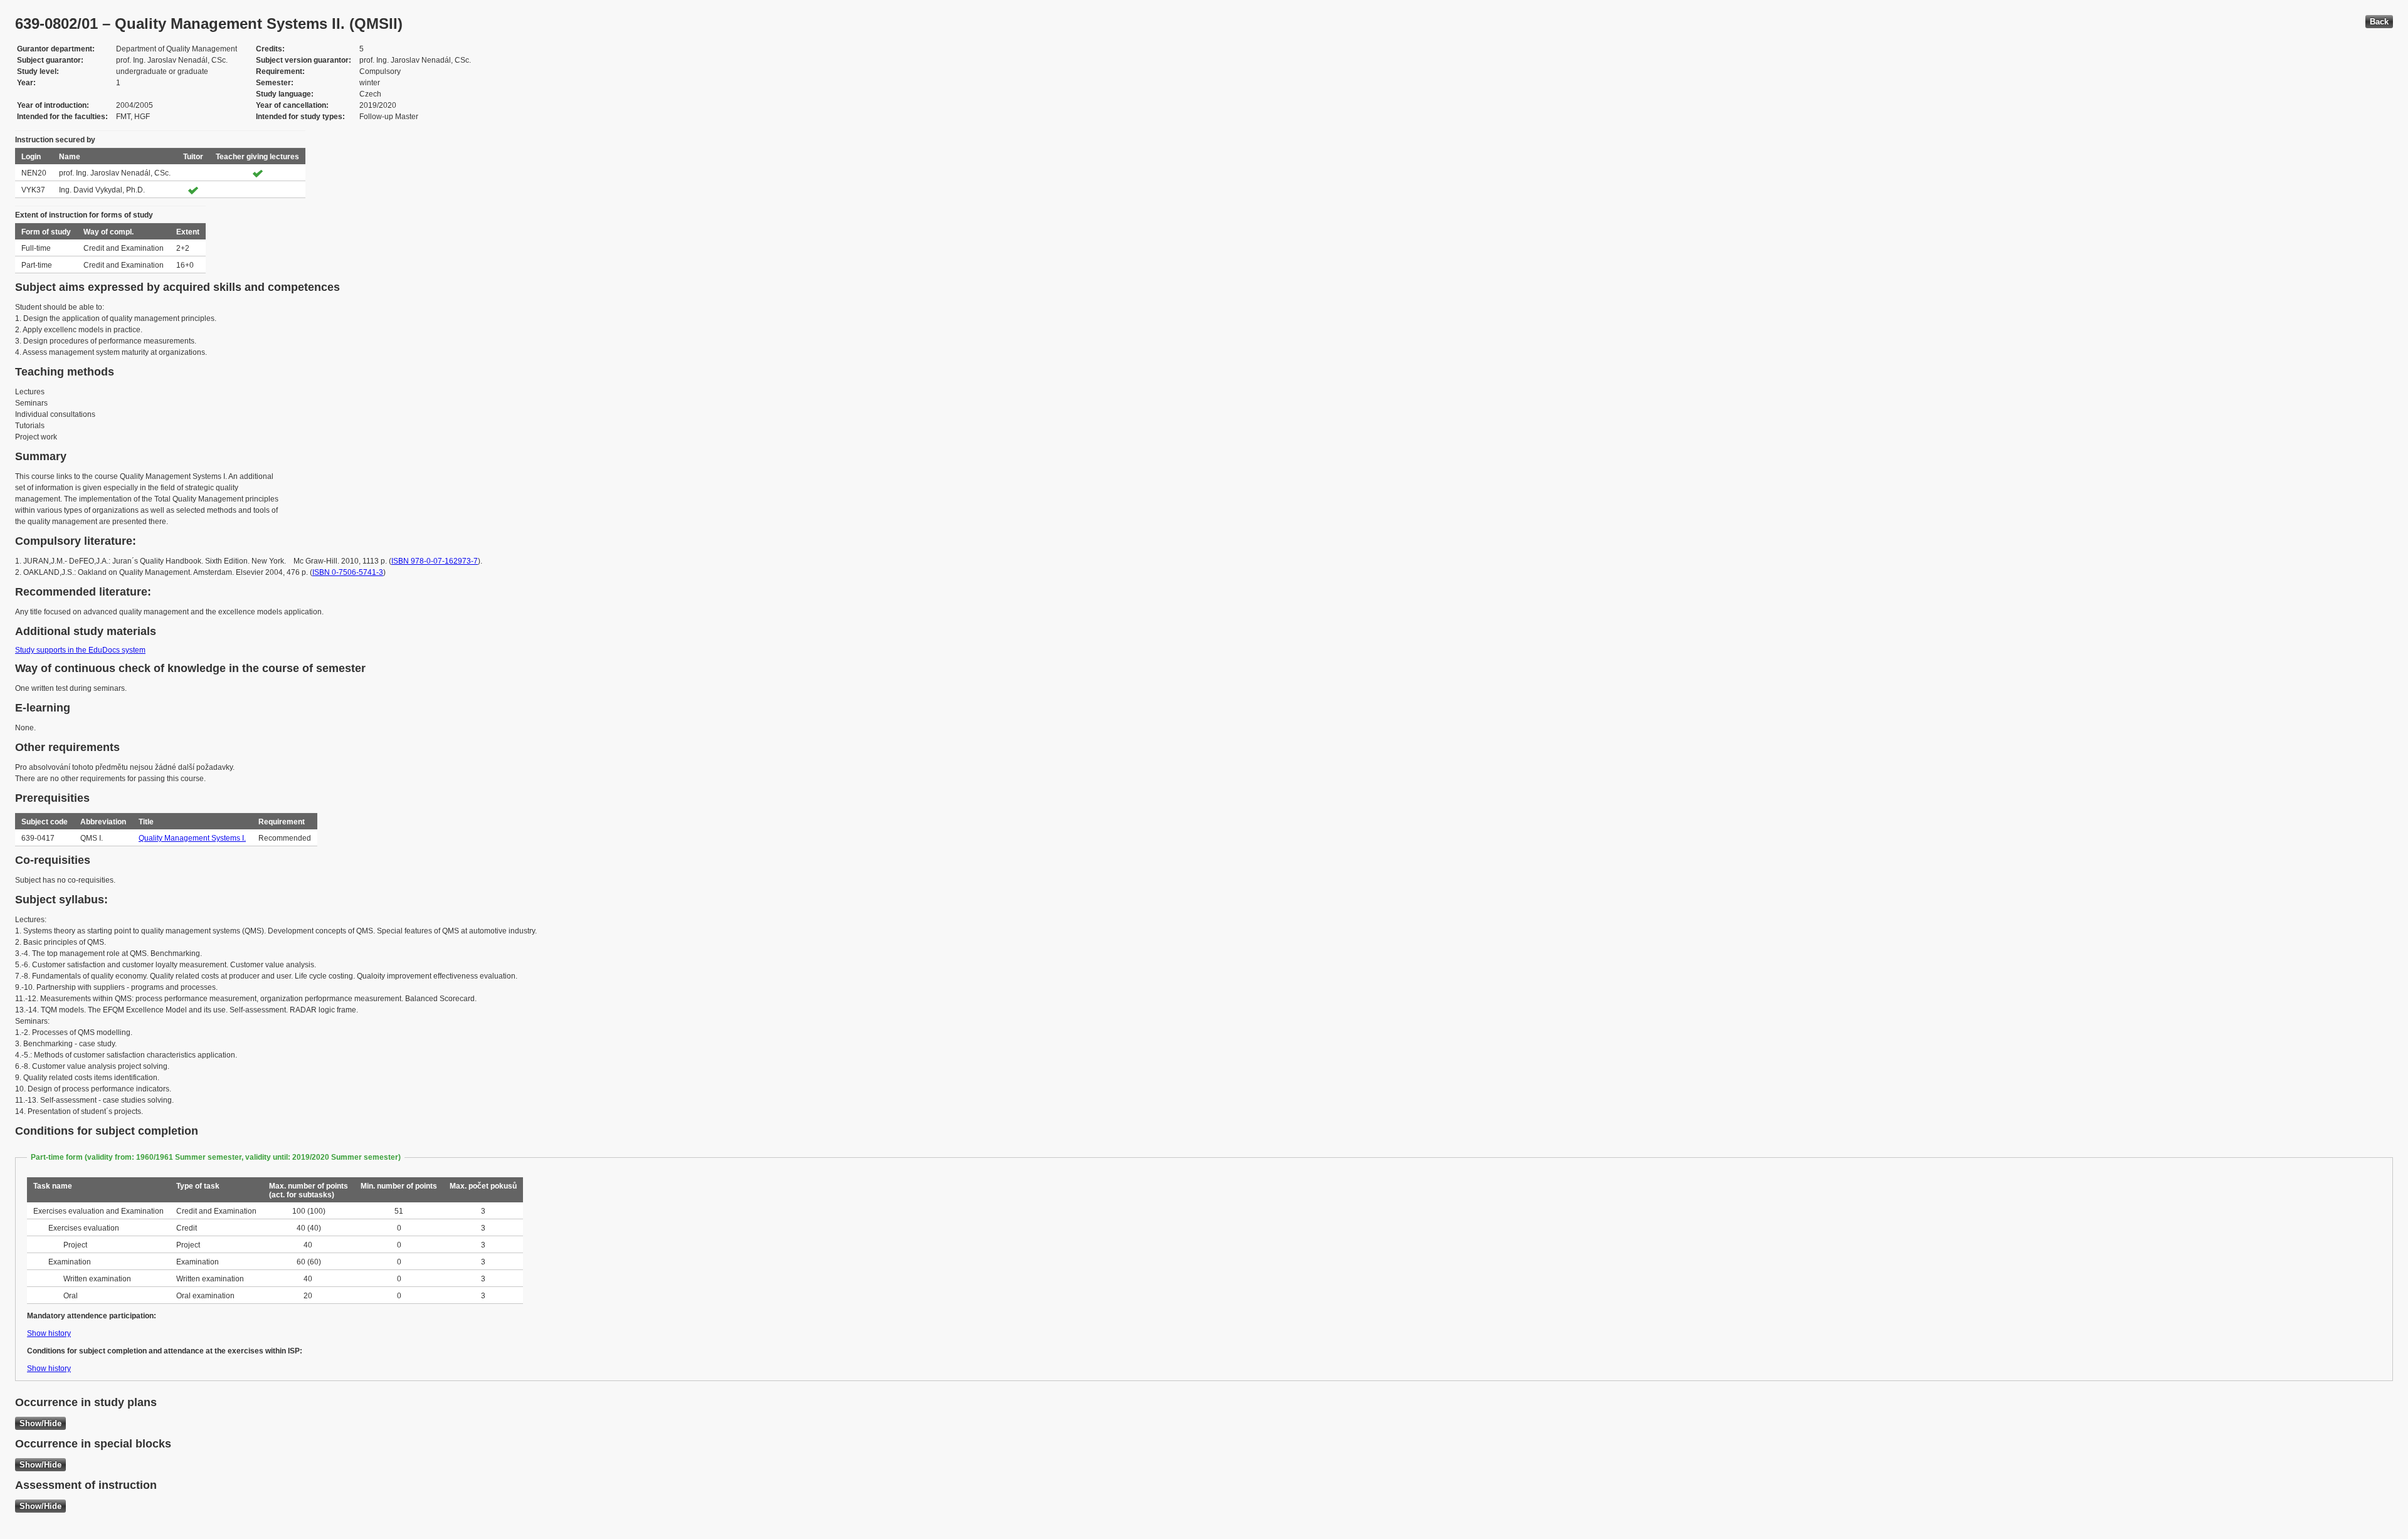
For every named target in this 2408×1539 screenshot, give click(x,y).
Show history (49, 1333)
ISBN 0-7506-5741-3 (348, 572)
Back (2379, 22)
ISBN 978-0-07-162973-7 (435, 561)
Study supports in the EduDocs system (80, 650)
